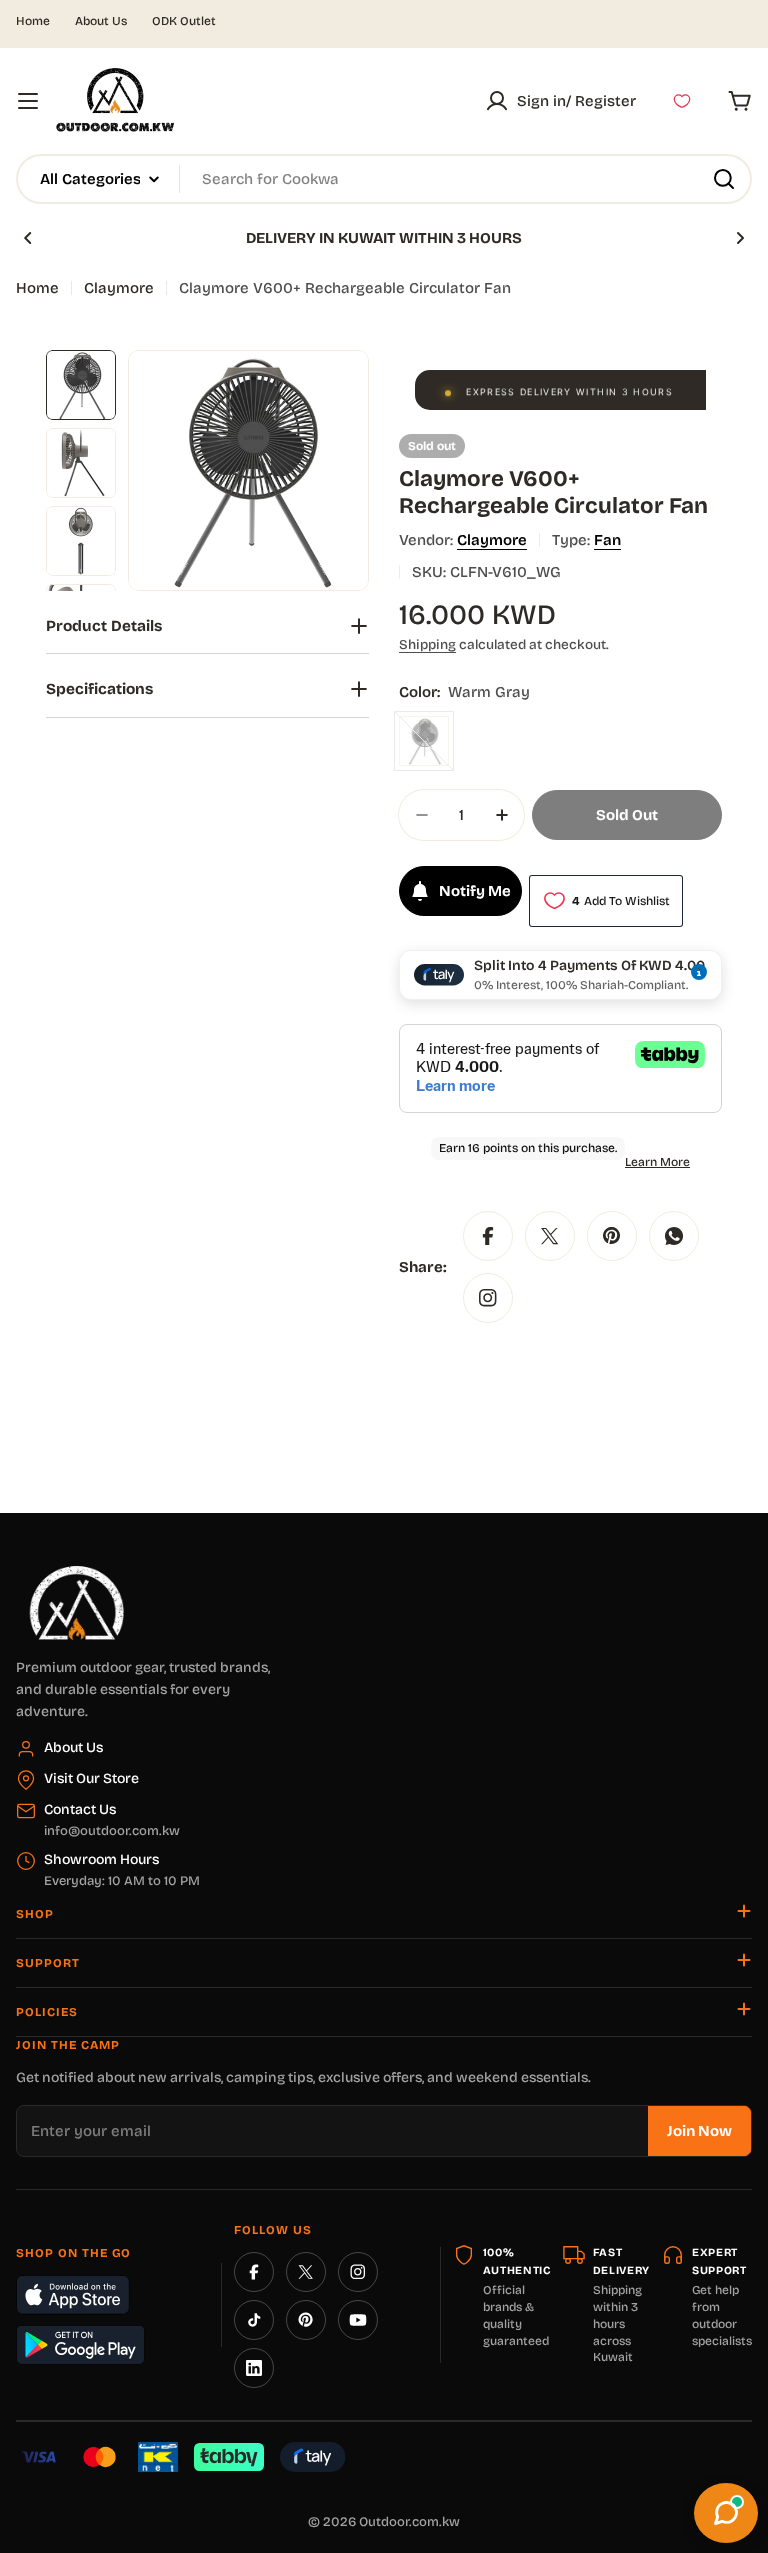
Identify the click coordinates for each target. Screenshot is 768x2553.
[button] (28, 238)
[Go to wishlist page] (682, 101)
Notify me (475, 891)
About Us (101, 21)
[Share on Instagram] (488, 1298)
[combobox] (384, 179)
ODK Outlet (184, 21)
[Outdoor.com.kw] (76, 1573)
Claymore (119, 288)
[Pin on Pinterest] (612, 1236)
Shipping (427, 644)
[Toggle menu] (28, 101)
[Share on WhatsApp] (674, 1236)
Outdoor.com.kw (409, 2522)
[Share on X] (550, 1236)
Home (33, 21)
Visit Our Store (91, 1778)
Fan (607, 540)
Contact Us (80, 1809)
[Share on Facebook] (488, 1236)
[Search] (724, 179)
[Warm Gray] (424, 741)
